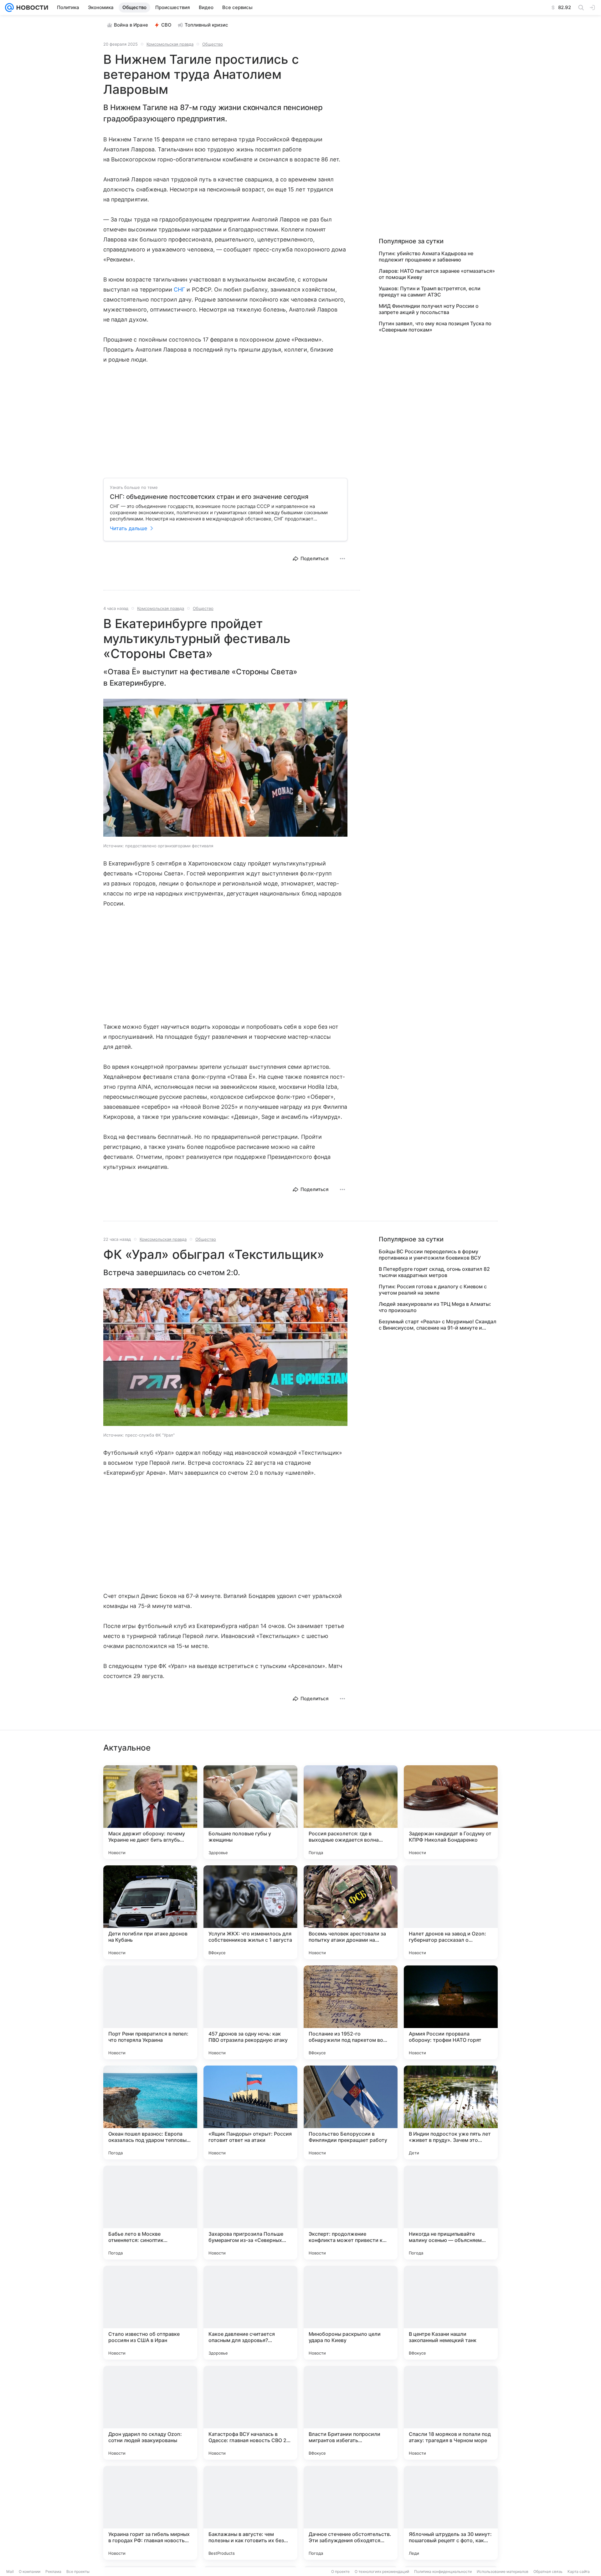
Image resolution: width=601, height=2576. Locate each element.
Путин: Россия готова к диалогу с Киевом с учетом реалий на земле (433, 1290)
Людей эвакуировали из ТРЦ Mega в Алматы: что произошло (435, 1307)
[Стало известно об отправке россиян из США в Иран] (150, 2313)
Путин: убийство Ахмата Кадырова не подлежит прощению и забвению (426, 256)
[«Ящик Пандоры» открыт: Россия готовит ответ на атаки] (250, 2112)
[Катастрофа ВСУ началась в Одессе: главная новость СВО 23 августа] (250, 2413)
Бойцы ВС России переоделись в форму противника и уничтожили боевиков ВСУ (430, 1255)
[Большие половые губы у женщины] (250, 1812)
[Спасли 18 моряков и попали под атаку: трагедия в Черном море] (451, 2413)
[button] (225, 768)
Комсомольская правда (170, 44)
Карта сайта (579, 2571)
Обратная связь (548, 2571)
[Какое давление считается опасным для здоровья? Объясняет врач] (250, 2313)
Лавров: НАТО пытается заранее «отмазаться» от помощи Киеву (437, 274)
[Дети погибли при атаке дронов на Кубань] (150, 1912)
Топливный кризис (206, 25)
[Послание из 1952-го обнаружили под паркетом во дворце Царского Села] (351, 2012)
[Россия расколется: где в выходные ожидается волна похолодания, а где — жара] (351, 1812)
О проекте (340, 2571)
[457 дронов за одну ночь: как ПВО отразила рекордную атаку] (250, 2012)
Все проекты (78, 2571)
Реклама (53, 2571)
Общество (213, 44)
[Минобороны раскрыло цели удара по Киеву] (351, 2313)
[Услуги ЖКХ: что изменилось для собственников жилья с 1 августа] (250, 1912)
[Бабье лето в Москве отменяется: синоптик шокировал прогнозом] (150, 2213)
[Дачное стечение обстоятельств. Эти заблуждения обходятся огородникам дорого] (351, 2513)
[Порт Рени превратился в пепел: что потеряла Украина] (150, 2012)
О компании (30, 2571)
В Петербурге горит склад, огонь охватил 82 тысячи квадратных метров (434, 1272)
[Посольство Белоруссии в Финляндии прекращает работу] (351, 2112)
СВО (166, 25)
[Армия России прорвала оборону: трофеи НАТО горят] (451, 2012)
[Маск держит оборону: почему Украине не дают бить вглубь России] (150, 1812)
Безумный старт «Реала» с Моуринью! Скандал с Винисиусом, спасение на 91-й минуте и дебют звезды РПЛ (438, 1325)
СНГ (179, 289)
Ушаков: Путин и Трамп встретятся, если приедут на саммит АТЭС (430, 292)
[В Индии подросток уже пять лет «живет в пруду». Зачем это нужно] (451, 2112)
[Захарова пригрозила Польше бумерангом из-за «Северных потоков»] (250, 2213)
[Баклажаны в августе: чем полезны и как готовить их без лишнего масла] (250, 2513)
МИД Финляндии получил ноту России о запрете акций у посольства (429, 309)
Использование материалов (503, 2571)
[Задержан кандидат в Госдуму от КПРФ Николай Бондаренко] (451, 1812)
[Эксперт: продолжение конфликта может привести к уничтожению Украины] (351, 2213)
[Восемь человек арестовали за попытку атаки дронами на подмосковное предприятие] (351, 1912)
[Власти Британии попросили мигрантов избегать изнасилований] (351, 2413)
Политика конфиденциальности (443, 2571)
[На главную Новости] (31, 8)
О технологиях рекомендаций (382, 2571)
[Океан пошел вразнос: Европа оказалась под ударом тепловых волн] (150, 2112)
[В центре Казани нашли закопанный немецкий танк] (451, 2313)
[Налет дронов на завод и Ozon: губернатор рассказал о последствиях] (451, 1912)
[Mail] (9, 8)
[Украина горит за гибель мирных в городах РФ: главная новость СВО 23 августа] (150, 2513)
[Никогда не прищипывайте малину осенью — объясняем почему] (451, 2213)
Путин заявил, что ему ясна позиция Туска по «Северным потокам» (435, 327)
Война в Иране (131, 25)
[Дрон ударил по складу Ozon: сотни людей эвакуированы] (150, 2413)
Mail (10, 2571)
